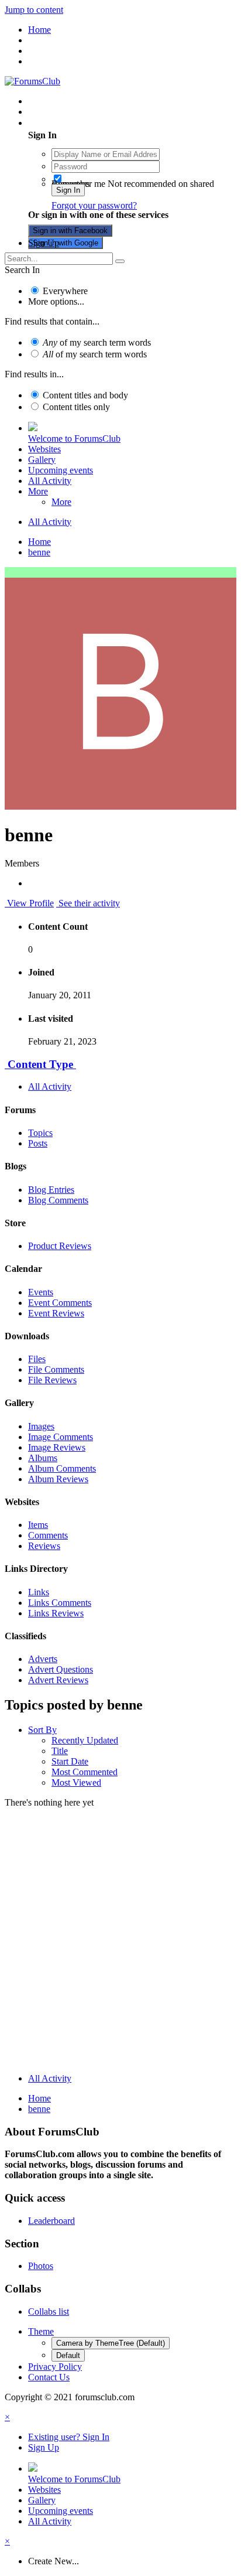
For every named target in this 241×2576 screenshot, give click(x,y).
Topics (40, 1133)
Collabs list (49, 2311)
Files (37, 1359)
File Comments (56, 1369)
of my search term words (97, 342)
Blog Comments (58, 1200)
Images (41, 1426)
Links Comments (60, 1603)
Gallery (42, 460)
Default (68, 2355)
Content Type (40, 1064)
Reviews (44, 1546)
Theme (41, 2331)
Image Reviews (57, 1447)
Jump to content (34, 10)
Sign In (68, 190)
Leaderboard (51, 2221)
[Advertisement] (120, 1943)
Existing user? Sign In (71, 123)
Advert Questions (61, 1669)
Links (39, 1592)
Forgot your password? (94, 205)
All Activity (50, 481)
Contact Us (49, 2377)
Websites (44, 449)
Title (60, 1751)
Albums (43, 1458)
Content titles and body (85, 395)
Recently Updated (85, 1740)
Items (38, 1525)
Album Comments (62, 1468)
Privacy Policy (55, 2367)
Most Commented (85, 1772)
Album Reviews (58, 1479)
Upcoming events (61, 470)
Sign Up (44, 243)
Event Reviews (56, 1313)
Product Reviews (60, 1246)
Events (41, 1292)
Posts (38, 1143)
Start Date (70, 1761)
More (38, 491)
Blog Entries (51, 1190)
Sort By (42, 1730)
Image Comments (61, 1437)
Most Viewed (76, 1782)
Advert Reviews (58, 1680)
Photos (41, 2266)
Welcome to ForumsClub (74, 439)
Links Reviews (56, 1613)
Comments (48, 1535)
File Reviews (52, 1380)
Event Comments (60, 1303)
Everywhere (65, 291)
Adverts (43, 1659)
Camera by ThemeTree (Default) (111, 2343)
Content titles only (76, 407)
